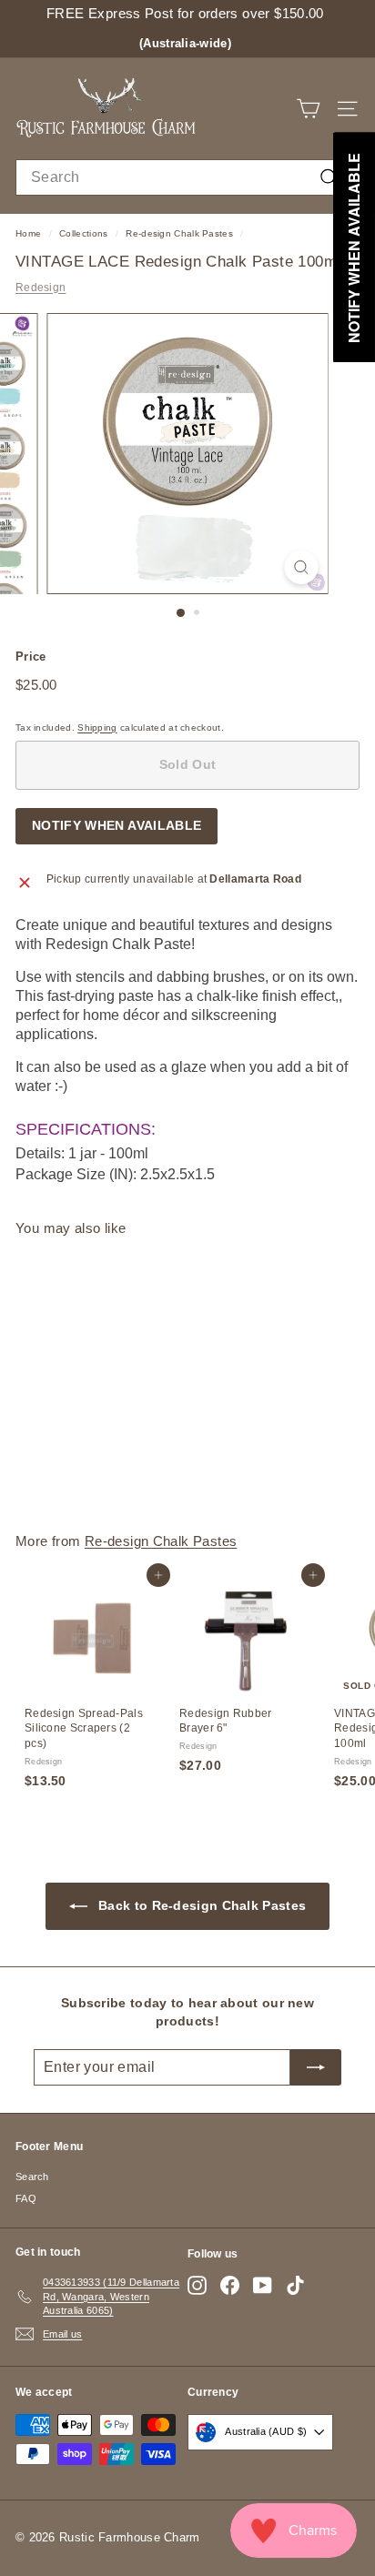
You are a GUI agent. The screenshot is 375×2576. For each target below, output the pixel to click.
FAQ (26, 2198)
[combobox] (187, 177)
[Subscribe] (316, 2067)
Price (31, 657)
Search (32, 2177)
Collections (83, 233)
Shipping (97, 727)
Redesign (41, 288)
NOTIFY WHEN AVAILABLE (117, 825)
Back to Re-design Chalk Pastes (200, 1905)
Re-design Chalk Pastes (179, 233)
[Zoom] (302, 567)
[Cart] (308, 109)
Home (28, 233)
